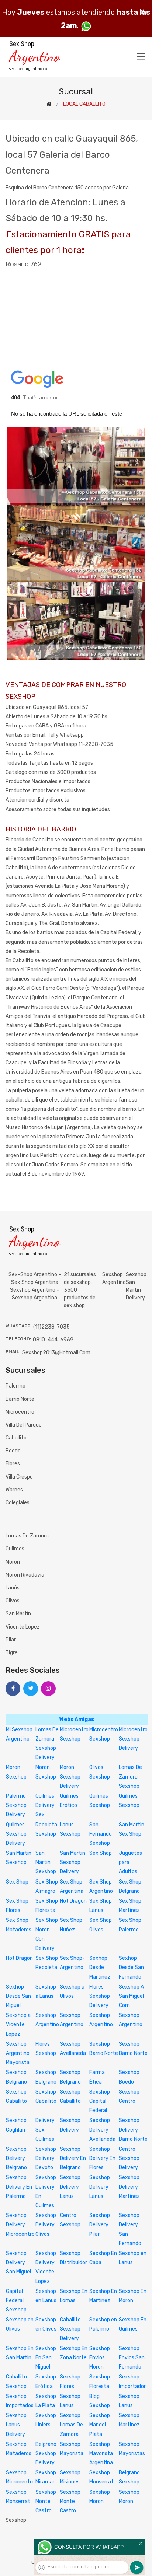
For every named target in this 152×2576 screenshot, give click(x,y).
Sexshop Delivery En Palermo (19, 2187)
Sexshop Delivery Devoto (46, 2158)
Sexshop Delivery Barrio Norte (133, 2130)
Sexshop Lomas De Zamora (71, 2425)
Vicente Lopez (23, 1627)
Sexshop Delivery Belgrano (16, 2158)
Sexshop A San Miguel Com (131, 1996)
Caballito (16, 1438)
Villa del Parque (24, 1425)
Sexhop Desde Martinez (100, 1967)
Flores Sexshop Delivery (100, 1996)
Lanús (13, 1588)
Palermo (15, 1386)
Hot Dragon (73, 1901)
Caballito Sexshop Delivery (70, 2329)
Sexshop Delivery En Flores (102, 2158)
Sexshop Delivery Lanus (70, 2187)
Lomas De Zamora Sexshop (130, 1776)
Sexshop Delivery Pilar (100, 2225)
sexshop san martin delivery (136, 1286)
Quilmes (15, 1549)
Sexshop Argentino (114, 1278)
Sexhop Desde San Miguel (18, 1996)
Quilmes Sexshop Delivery (16, 1834)
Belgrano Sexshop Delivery (46, 2453)
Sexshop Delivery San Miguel (18, 2263)
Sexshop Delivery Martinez (129, 2187)
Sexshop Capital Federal (100, 2101)
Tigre (12, 1653)
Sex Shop (101, 1853)
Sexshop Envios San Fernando (132, 2358)
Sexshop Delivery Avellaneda (102, 2130)
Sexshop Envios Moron (100, 2358)
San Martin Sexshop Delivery (72, 1862)
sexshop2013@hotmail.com (56, 1353)
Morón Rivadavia (25, 1575)
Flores (13, 1464)
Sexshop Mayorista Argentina (101, 2453)
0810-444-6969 (53, 1340)
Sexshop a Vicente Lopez (18, 2025)
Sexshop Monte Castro (46, 2501)
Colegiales (18, 1503)
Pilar (11, 1640)
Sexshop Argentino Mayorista (18, 2053)
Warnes (14, 1490)
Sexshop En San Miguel (46, 2358)
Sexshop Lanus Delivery (16, 2425)
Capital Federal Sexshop (16, 2301)
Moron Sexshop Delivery (70, 1776)
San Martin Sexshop (46, 1862)
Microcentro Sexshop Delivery (133, 1739)
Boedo (13, 1451)
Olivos (13, 1601)
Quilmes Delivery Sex (45, 1805)
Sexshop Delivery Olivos (46, 2225)
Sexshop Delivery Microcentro (20, 2225)
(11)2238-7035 (51, 1327)
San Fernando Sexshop (101, 1834)
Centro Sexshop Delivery (129, 2158)
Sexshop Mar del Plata (100, 2425)
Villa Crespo (19, 1477)
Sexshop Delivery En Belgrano (73, 2158)
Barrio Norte (20, 1399)
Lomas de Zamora (27, 1536)
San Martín (18, 1614)
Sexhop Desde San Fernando (131, 1967)
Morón (13, 1562)
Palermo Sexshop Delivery (16, 1805)
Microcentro (20, 1412)
